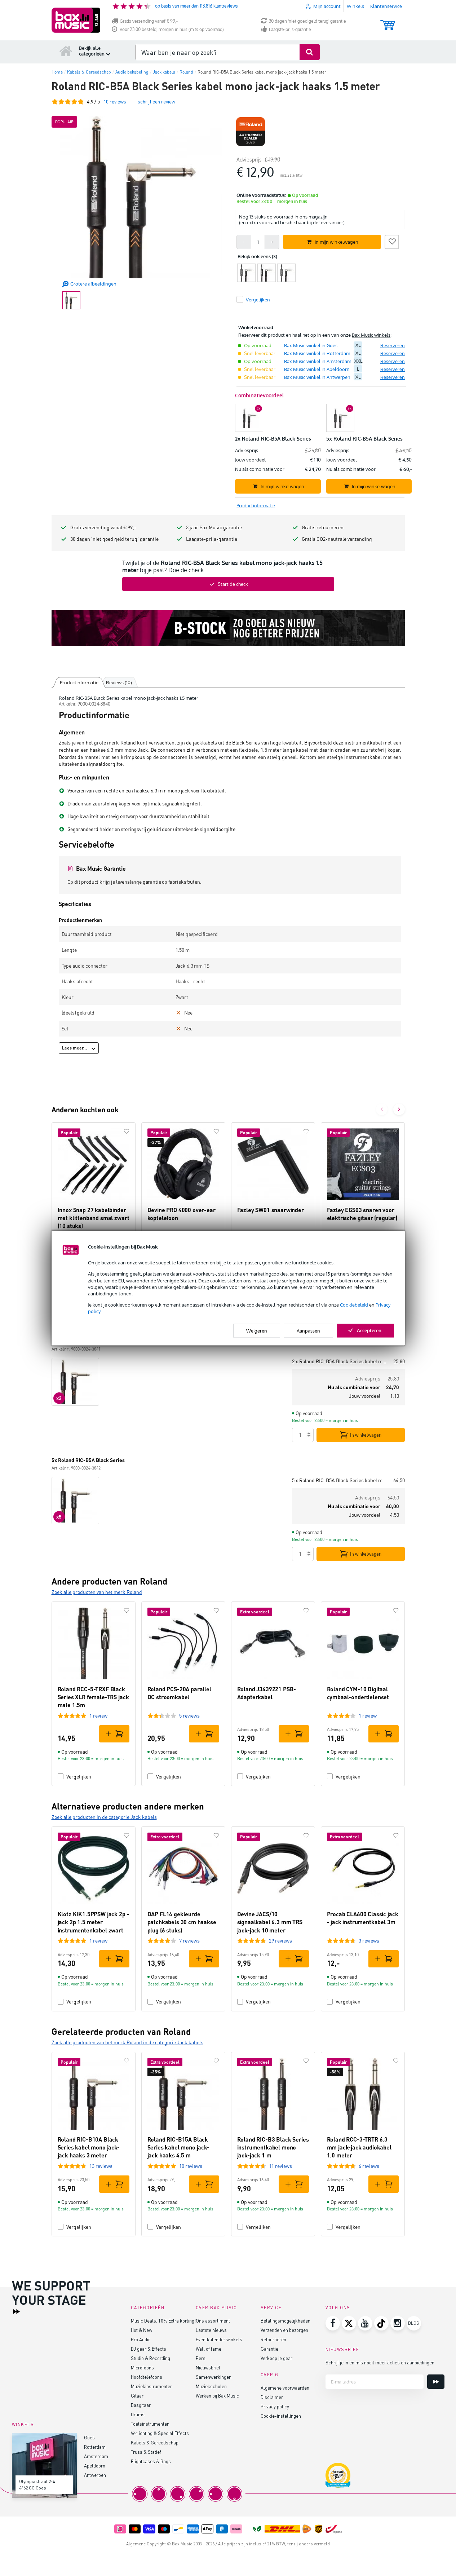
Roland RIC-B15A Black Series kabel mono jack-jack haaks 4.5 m (178, 2147)
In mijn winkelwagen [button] (337, 242)
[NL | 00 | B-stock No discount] (228, 628)
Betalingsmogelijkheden (285, 2321)
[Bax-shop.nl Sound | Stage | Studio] (76, 20)
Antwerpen (95, 2475)
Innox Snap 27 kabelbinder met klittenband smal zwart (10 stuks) (94, 1218)
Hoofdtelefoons (147, 2377)
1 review (98, 1716)
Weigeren (257, 1330)
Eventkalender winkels (219, 2339)
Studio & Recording (150, 2358)
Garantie (269, 2349)
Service (271, 2308)
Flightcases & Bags (151, 2461)
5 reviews (189, 1716)
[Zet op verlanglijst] (392, 241)
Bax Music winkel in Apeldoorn (317, 369)
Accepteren (369, 1330)
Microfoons (142, 2367)
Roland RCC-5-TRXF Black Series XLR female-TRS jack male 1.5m (93, 1697)
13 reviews (101, 2166)
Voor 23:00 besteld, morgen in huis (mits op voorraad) (172, 29)
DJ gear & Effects (149, 2349)
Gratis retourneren (323, 527)
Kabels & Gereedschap (155, 2442)
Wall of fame (209, 2349)
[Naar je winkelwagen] (388, 22)
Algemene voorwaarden (285, 2388)
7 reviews (189, 1941)
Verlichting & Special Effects (160, 2433)
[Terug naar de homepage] (66, 51)
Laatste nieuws (211, 2330)
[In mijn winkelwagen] (114, 1734)
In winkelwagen (366, 1435)
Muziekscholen (211, 2386)
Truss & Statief (146, 2452)
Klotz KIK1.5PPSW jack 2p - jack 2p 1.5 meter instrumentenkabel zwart (94, 1922)
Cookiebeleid (354, 1305)
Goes (89, 2437)
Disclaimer (272, 2397)
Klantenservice (386, 6)
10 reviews (191, 2166)
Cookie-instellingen (281, 2416)
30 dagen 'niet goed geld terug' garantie (307, 21)
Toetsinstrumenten (150, 2424)
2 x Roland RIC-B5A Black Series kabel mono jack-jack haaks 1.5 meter (340, 1361)
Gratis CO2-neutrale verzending (337, 539)
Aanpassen (308, 1330)
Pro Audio (141, 2339)
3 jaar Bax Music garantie (214, 527)
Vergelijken (79, 1777)
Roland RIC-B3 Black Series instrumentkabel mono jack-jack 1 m (273, 2147)
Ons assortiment (213, 2321)
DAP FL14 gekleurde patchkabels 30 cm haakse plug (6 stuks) (182, 1922)
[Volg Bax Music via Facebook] (333, 2323)
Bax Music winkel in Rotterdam (317, 353)
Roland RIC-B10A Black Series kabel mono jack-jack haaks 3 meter (89, 2147)
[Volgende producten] (399, 1109)
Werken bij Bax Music (217, 2396)
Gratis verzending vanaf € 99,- (149, 21)
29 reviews (280, 1941)
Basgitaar (141, 2405)
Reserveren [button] (393, 345)
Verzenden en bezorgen (284, 2330)
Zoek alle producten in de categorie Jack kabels (104, 1817)
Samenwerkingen (214, 2377)
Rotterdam (95, 2447)
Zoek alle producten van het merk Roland (97, 1592)
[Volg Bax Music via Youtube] (365, 2323)
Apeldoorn (95, 2465)
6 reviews (369, 2166)
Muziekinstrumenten (152, 2386)
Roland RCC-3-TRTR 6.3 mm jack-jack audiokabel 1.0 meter (359, 2147)
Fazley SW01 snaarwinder (271, 1210)
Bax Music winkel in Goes (311, 345)
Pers (201, 2358)
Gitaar (137, 2396)
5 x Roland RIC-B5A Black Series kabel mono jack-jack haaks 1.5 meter (340, 1480)
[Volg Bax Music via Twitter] (349, 2323)
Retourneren (273, 2339)
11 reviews (280, 2166)
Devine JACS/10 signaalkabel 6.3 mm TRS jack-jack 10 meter (270, 1922)
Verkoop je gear (276, 2358)
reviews (115, 101)
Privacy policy (275, 2406)
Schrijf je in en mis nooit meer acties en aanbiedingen (380, 2362)
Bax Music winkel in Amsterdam (318, 361)
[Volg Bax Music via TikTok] (381, 2323)
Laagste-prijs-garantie (290, 29)
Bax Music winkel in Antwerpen (317, 377)
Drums (138, 2414)
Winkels (355, 6)
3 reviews (369, 1941)
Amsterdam (96, 2456)
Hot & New (141, 2330)
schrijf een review (156, 101)
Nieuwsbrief (208, 2367)
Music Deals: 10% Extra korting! (163, 2321)
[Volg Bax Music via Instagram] (398, 2323)
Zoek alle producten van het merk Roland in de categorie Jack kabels (127, 2042)
